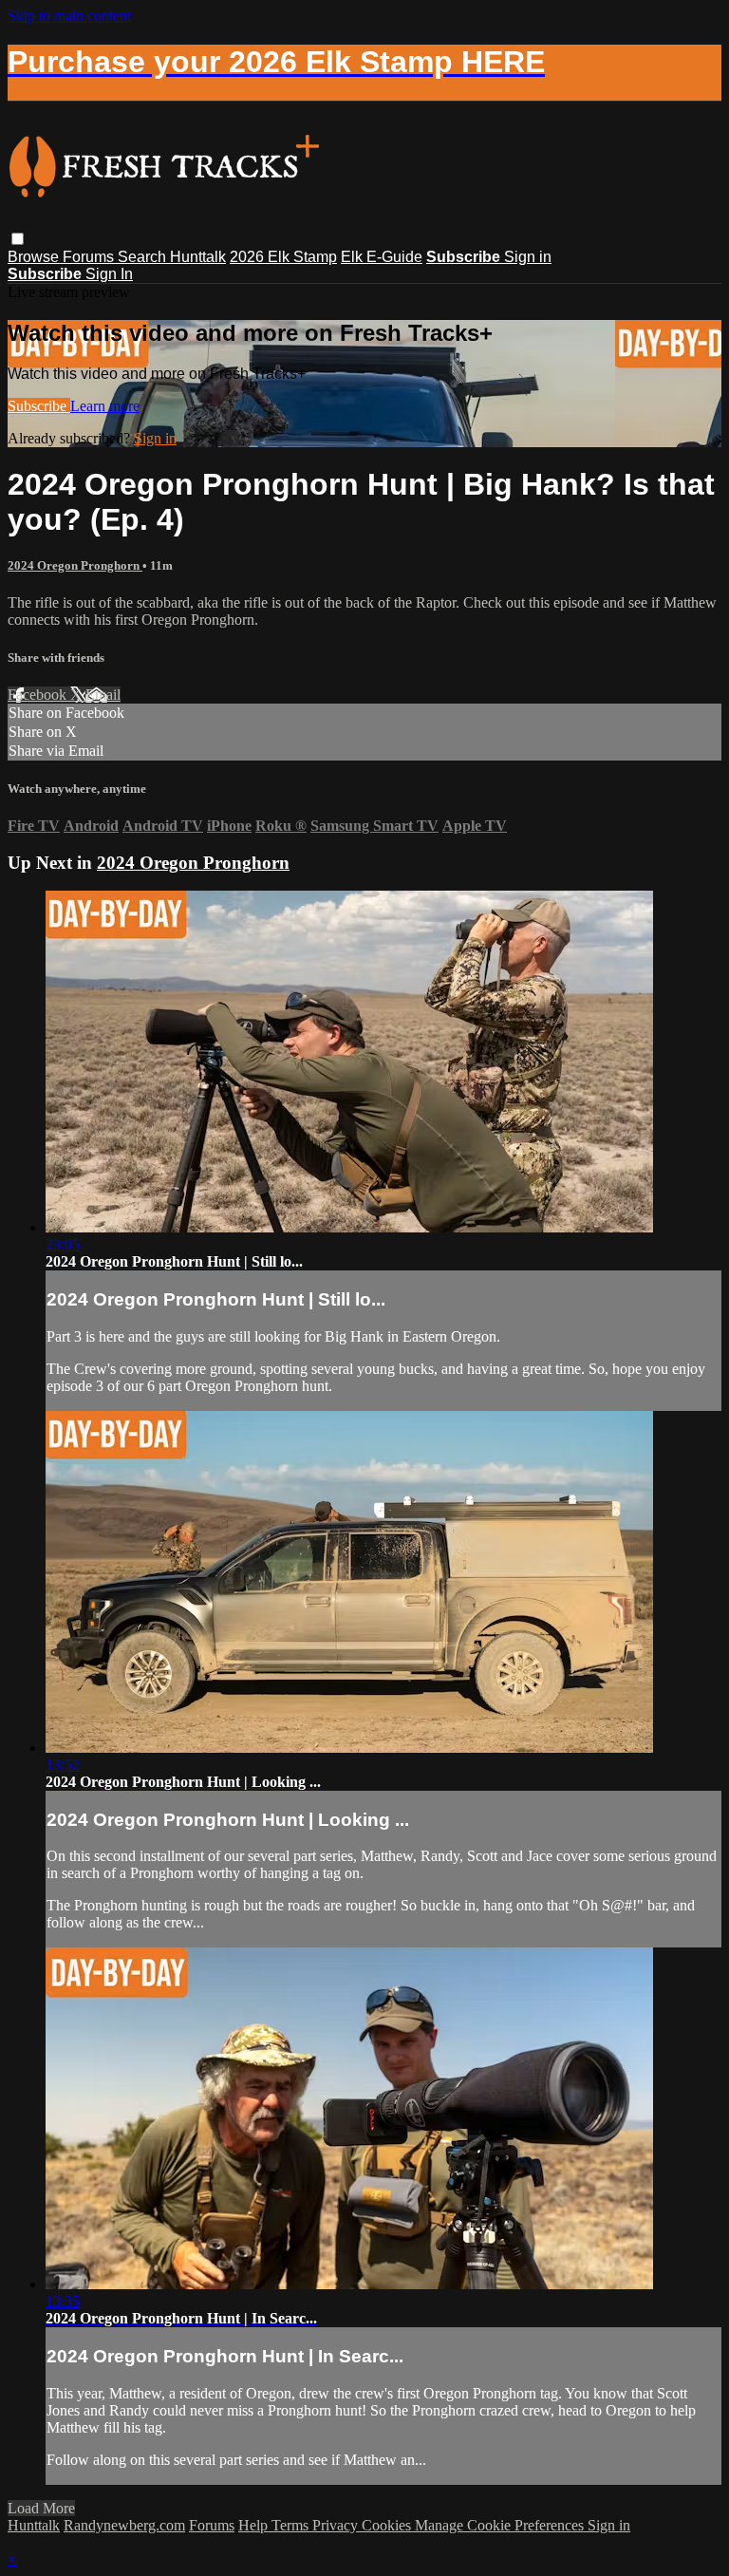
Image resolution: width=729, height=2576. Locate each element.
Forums (90, 257)
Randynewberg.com (124, 2525)
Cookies (388, 2525)
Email (103, 695)
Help (255, 2525)
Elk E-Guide (382, 257)
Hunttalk (198, 257)
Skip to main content (69, 16)
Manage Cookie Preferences (501, 2525)
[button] (18, 239)
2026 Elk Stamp (283, 257)
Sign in (528, 257)
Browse (35, 257)
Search (144, 257)
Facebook (39, 695)
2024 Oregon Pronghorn (75, 565)
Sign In (109, 274)
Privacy (337, 2525)
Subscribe (39, 406)
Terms (292, 2525)
